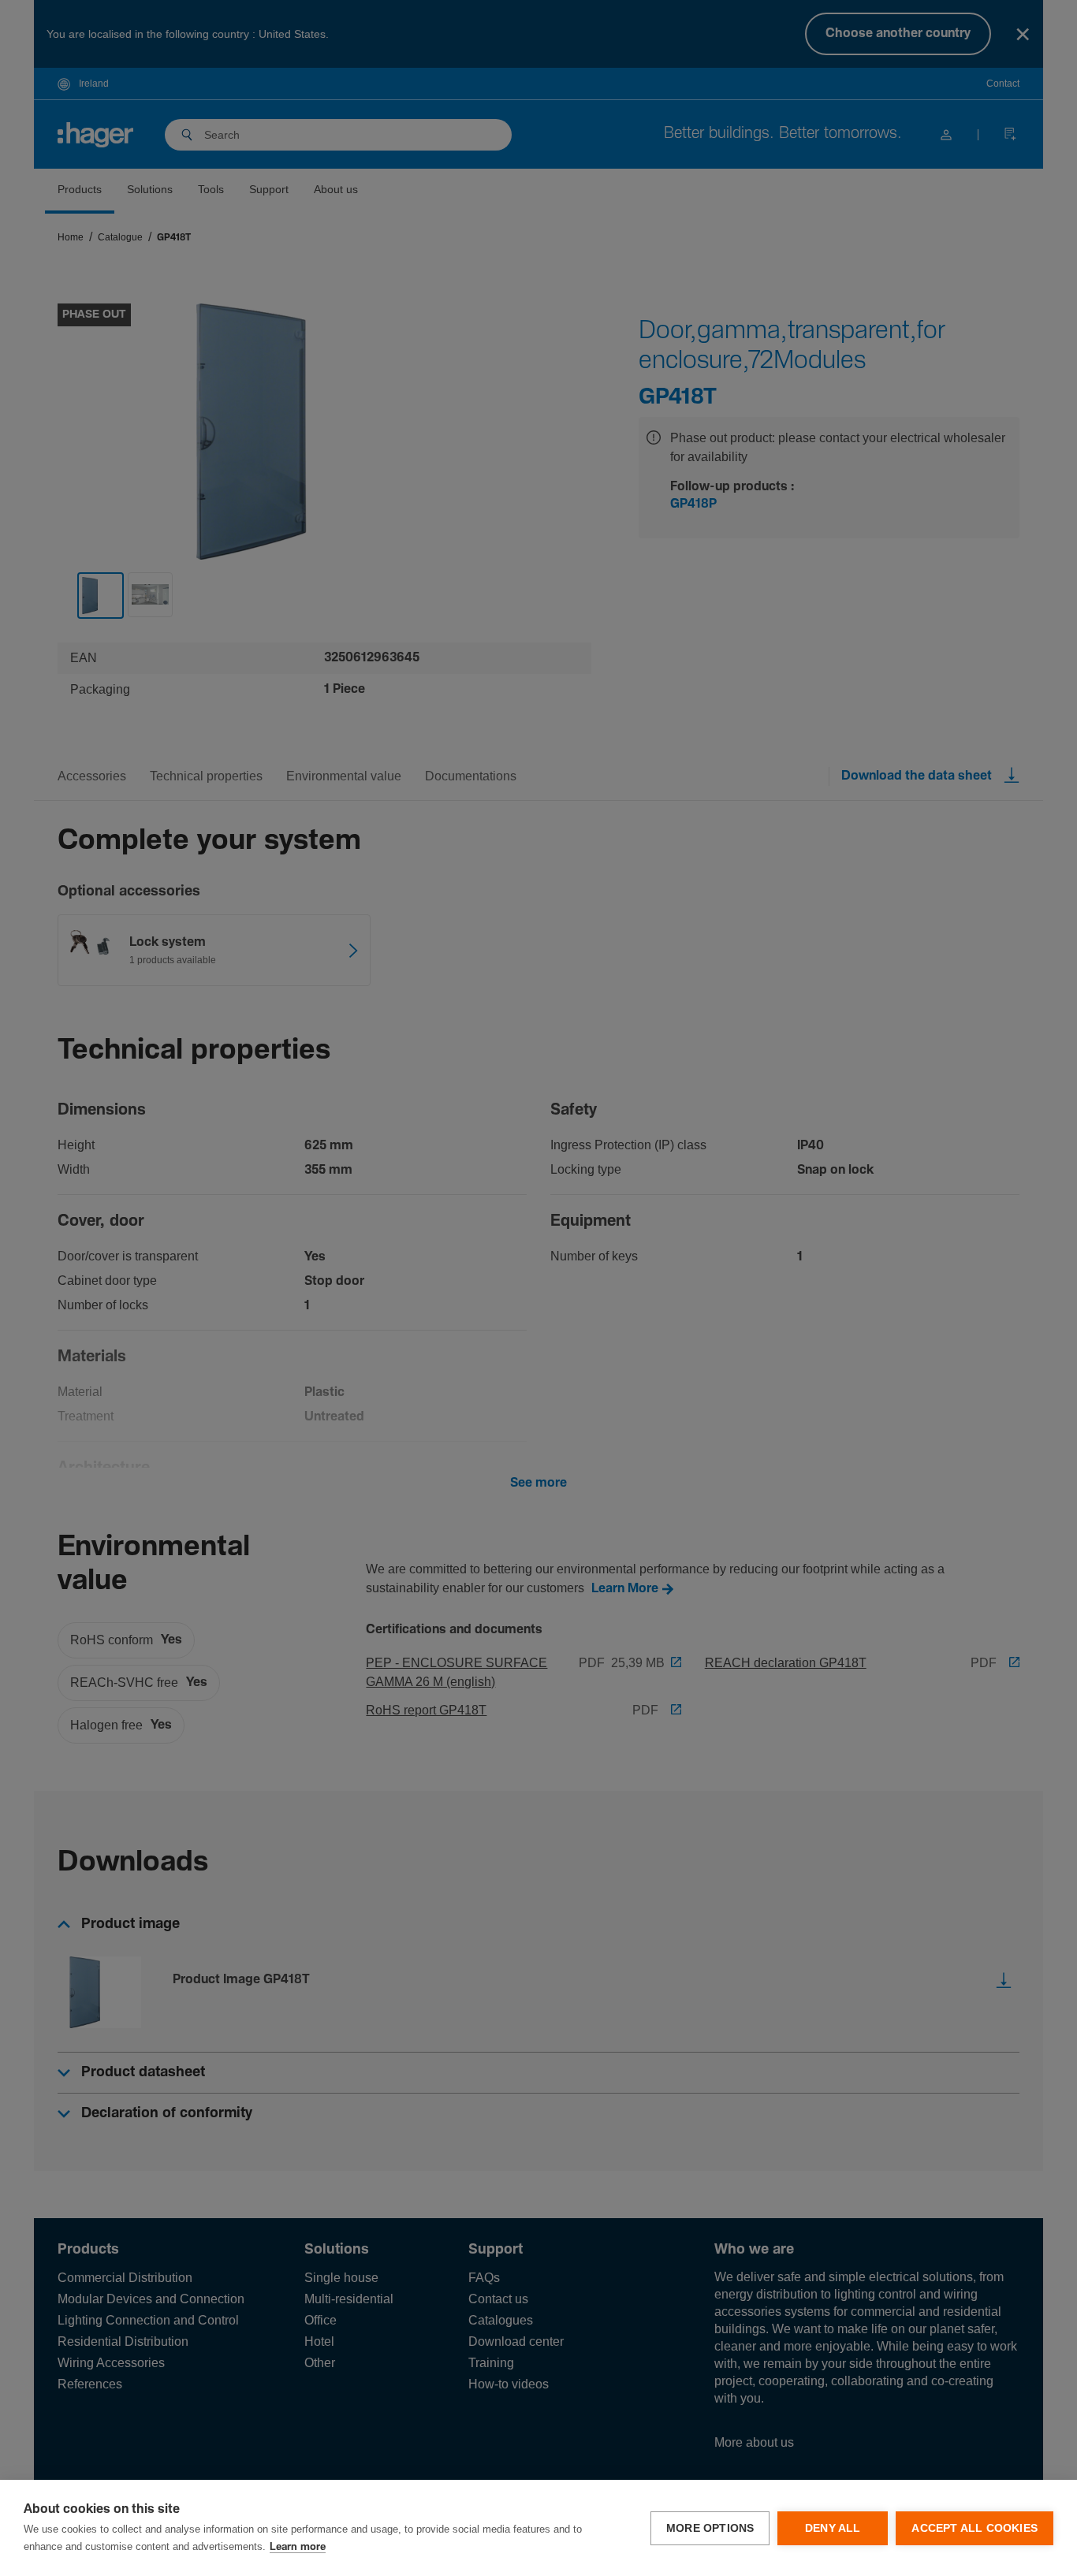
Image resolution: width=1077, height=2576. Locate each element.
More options (710, 2528)
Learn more (298, 2547)
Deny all (833, 2528)
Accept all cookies (975, 2528)
